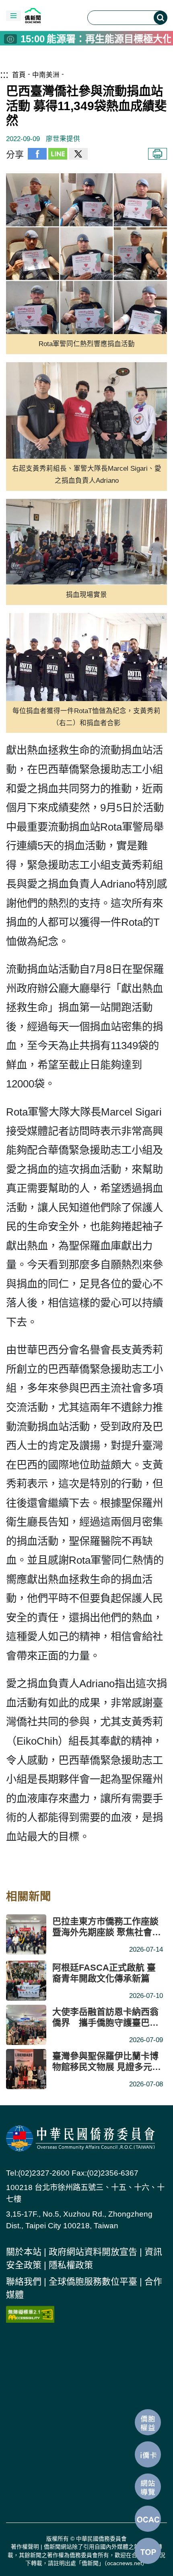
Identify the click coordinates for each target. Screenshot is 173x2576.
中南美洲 (46, 75)
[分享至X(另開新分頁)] (78, 155)
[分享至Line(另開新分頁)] (58, 155)
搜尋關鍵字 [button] (161, 18)
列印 (158, 154)
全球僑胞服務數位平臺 (93, 2282)
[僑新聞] (51, 15)
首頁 (19, 75)
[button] (13, 16)
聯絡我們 (24, 2282)
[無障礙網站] (30, 2313)
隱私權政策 (71, 2265)
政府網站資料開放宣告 (93, 2252)
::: (4, 74)
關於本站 (24, 2252)
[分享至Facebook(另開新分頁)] (37, 155)
